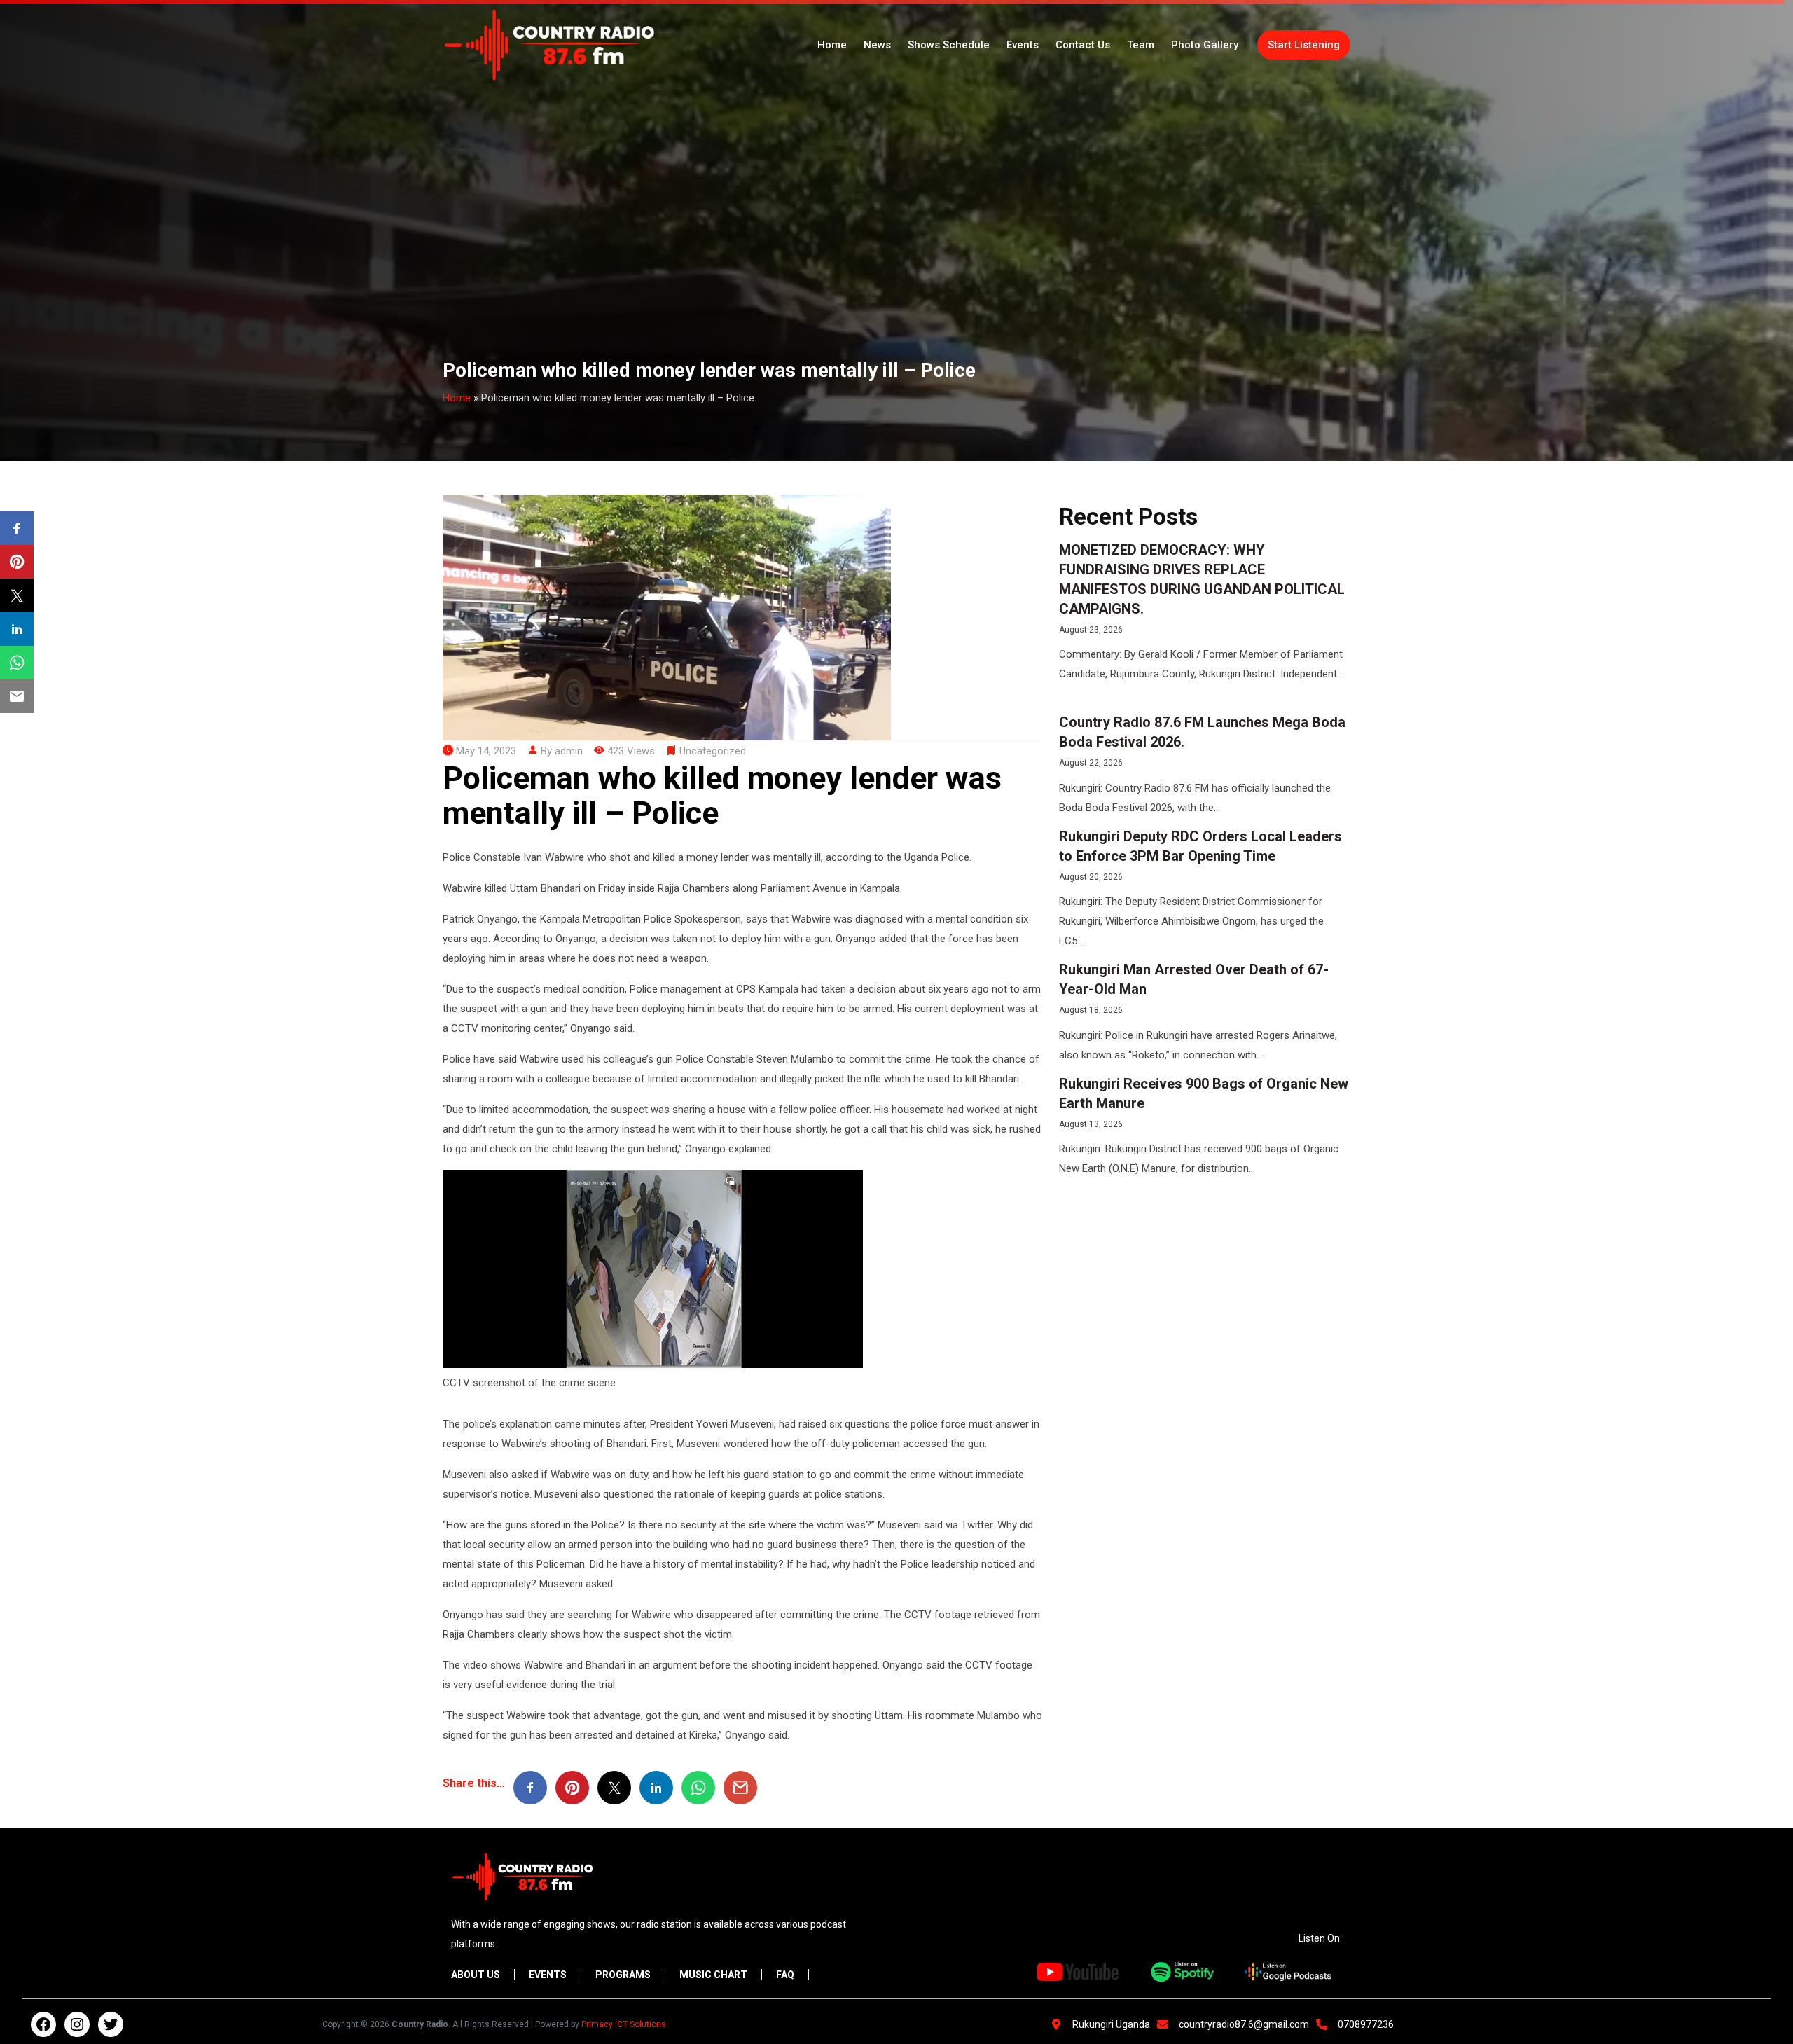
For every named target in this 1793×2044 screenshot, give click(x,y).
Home (832, 45)
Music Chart (713, 1975)
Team (1141, 45)
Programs (623, 1975)
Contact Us (1083, 45)
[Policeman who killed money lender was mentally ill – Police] (667, 616)
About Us (476, 1975)
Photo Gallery (1205, 45)
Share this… (474, 1783)
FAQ (785, 1975)
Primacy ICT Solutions (624, 2024)
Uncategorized (713, 751)
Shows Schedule (949, 45)
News (877, 45)
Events (1023, 45)
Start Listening (1304, 45)
